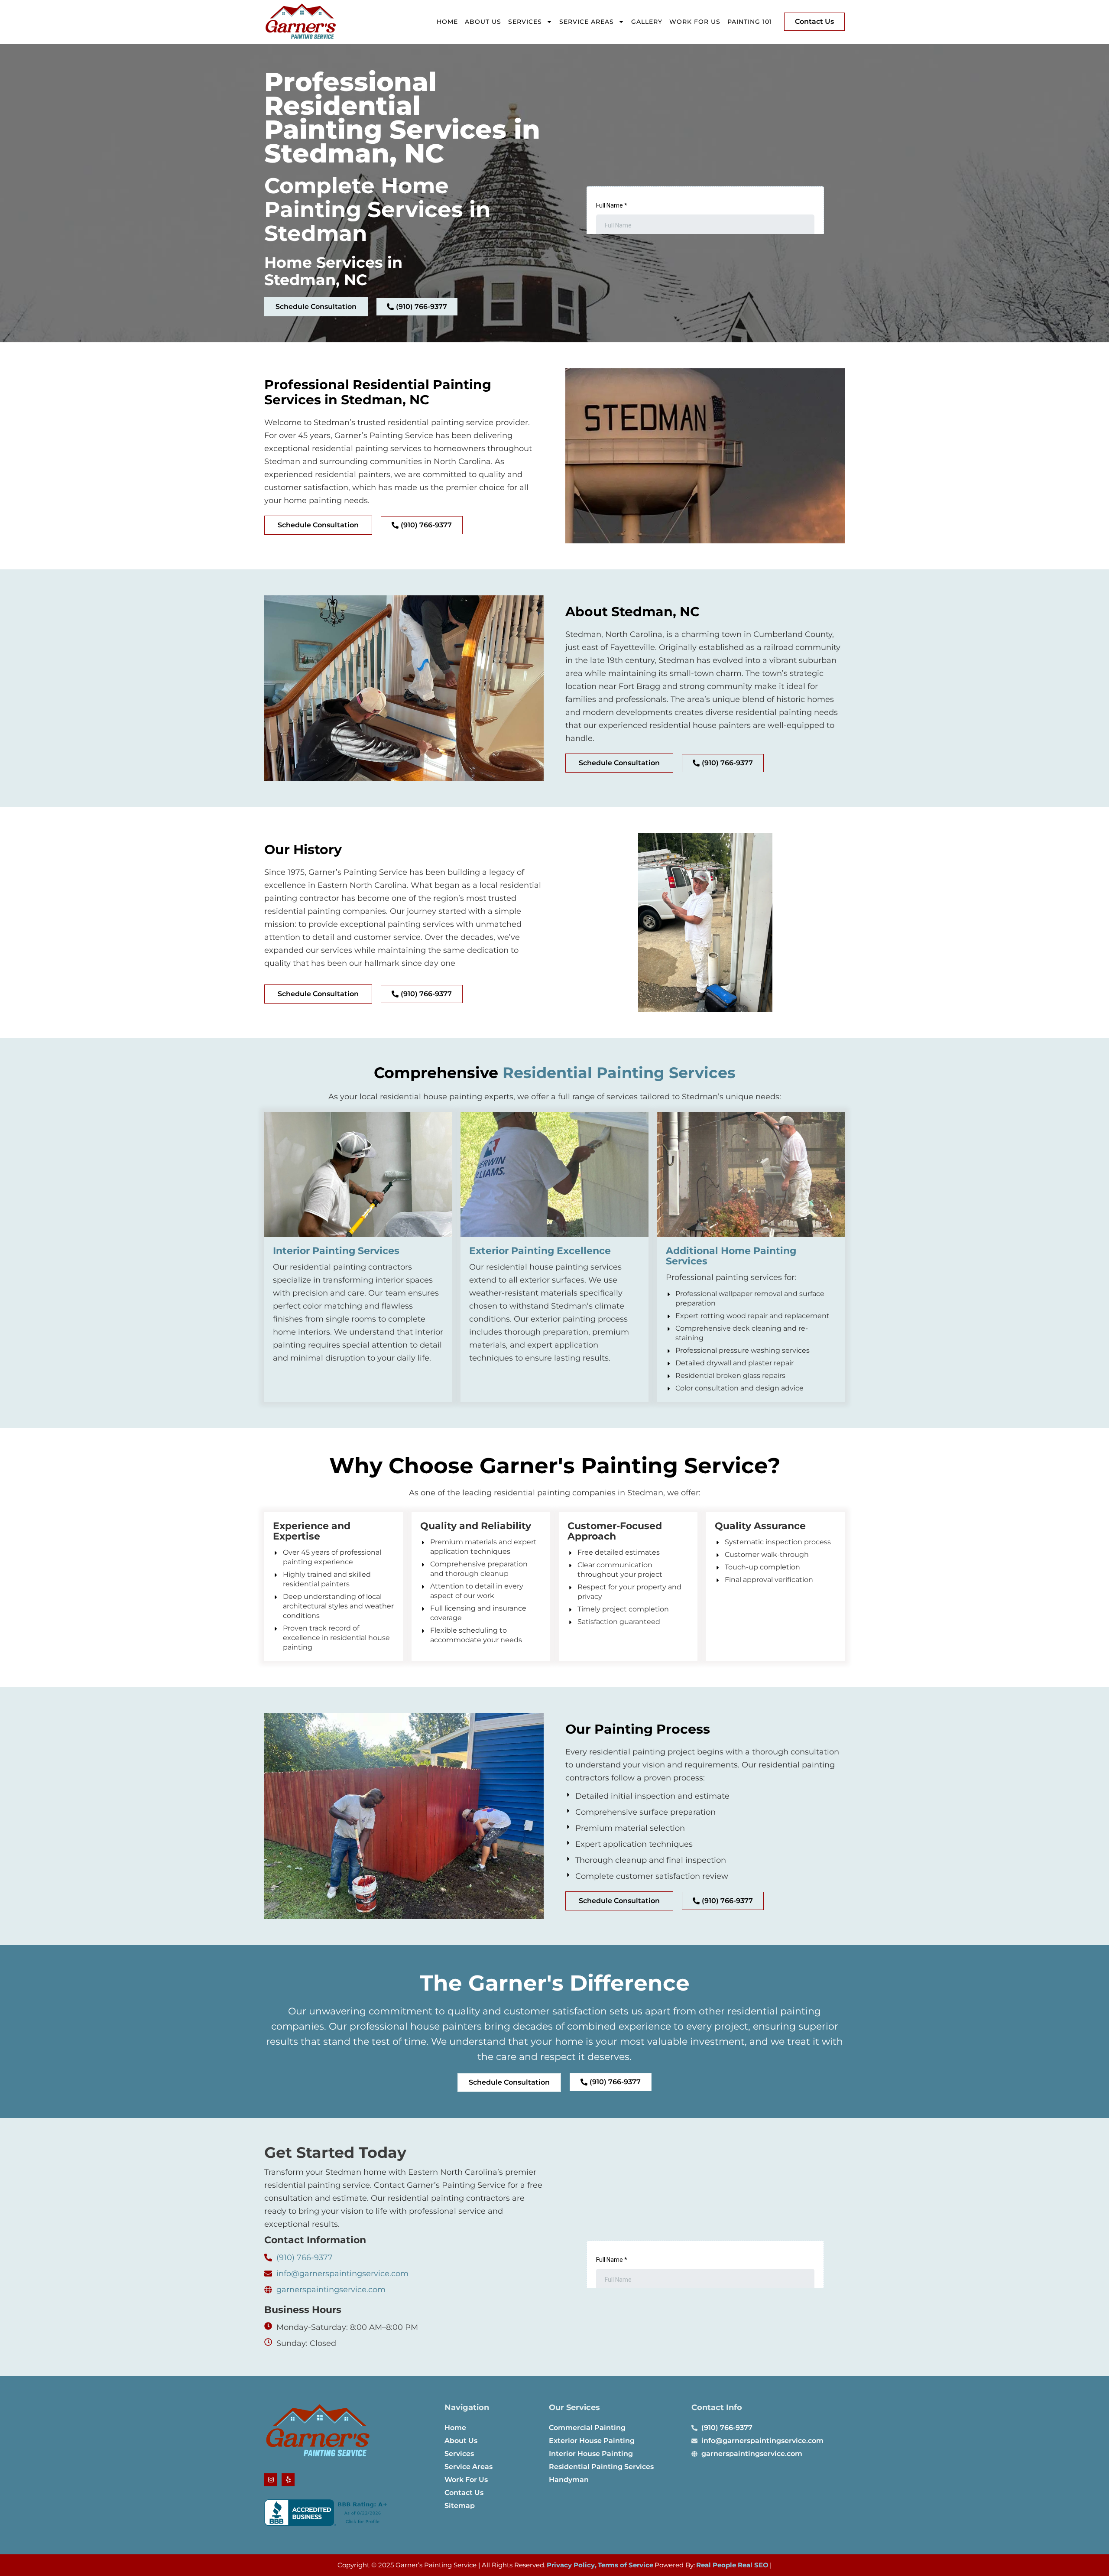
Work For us (695, 22)
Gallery (647, 22)
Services (525, 22)
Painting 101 (750, 22)
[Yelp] (288, 2480)
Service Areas (587, 22)
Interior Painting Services (336, 1251)
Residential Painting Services (619, 1073)
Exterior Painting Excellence (540, 1251)
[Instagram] (271, 2480)
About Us (483, 22)
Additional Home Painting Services (731, 1256)
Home (447, 22)
